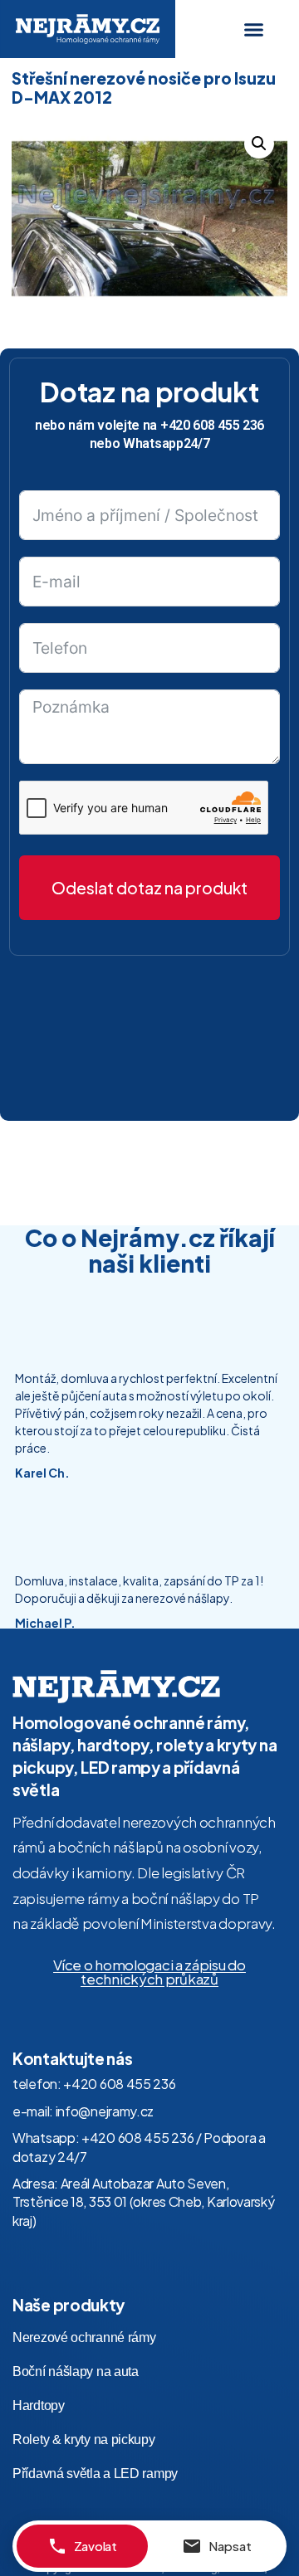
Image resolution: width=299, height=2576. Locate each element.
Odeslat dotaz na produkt (149, 888)
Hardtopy (39, 2406)
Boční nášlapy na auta (76, 2371)
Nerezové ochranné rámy (84, 2337)
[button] (254, 29)
